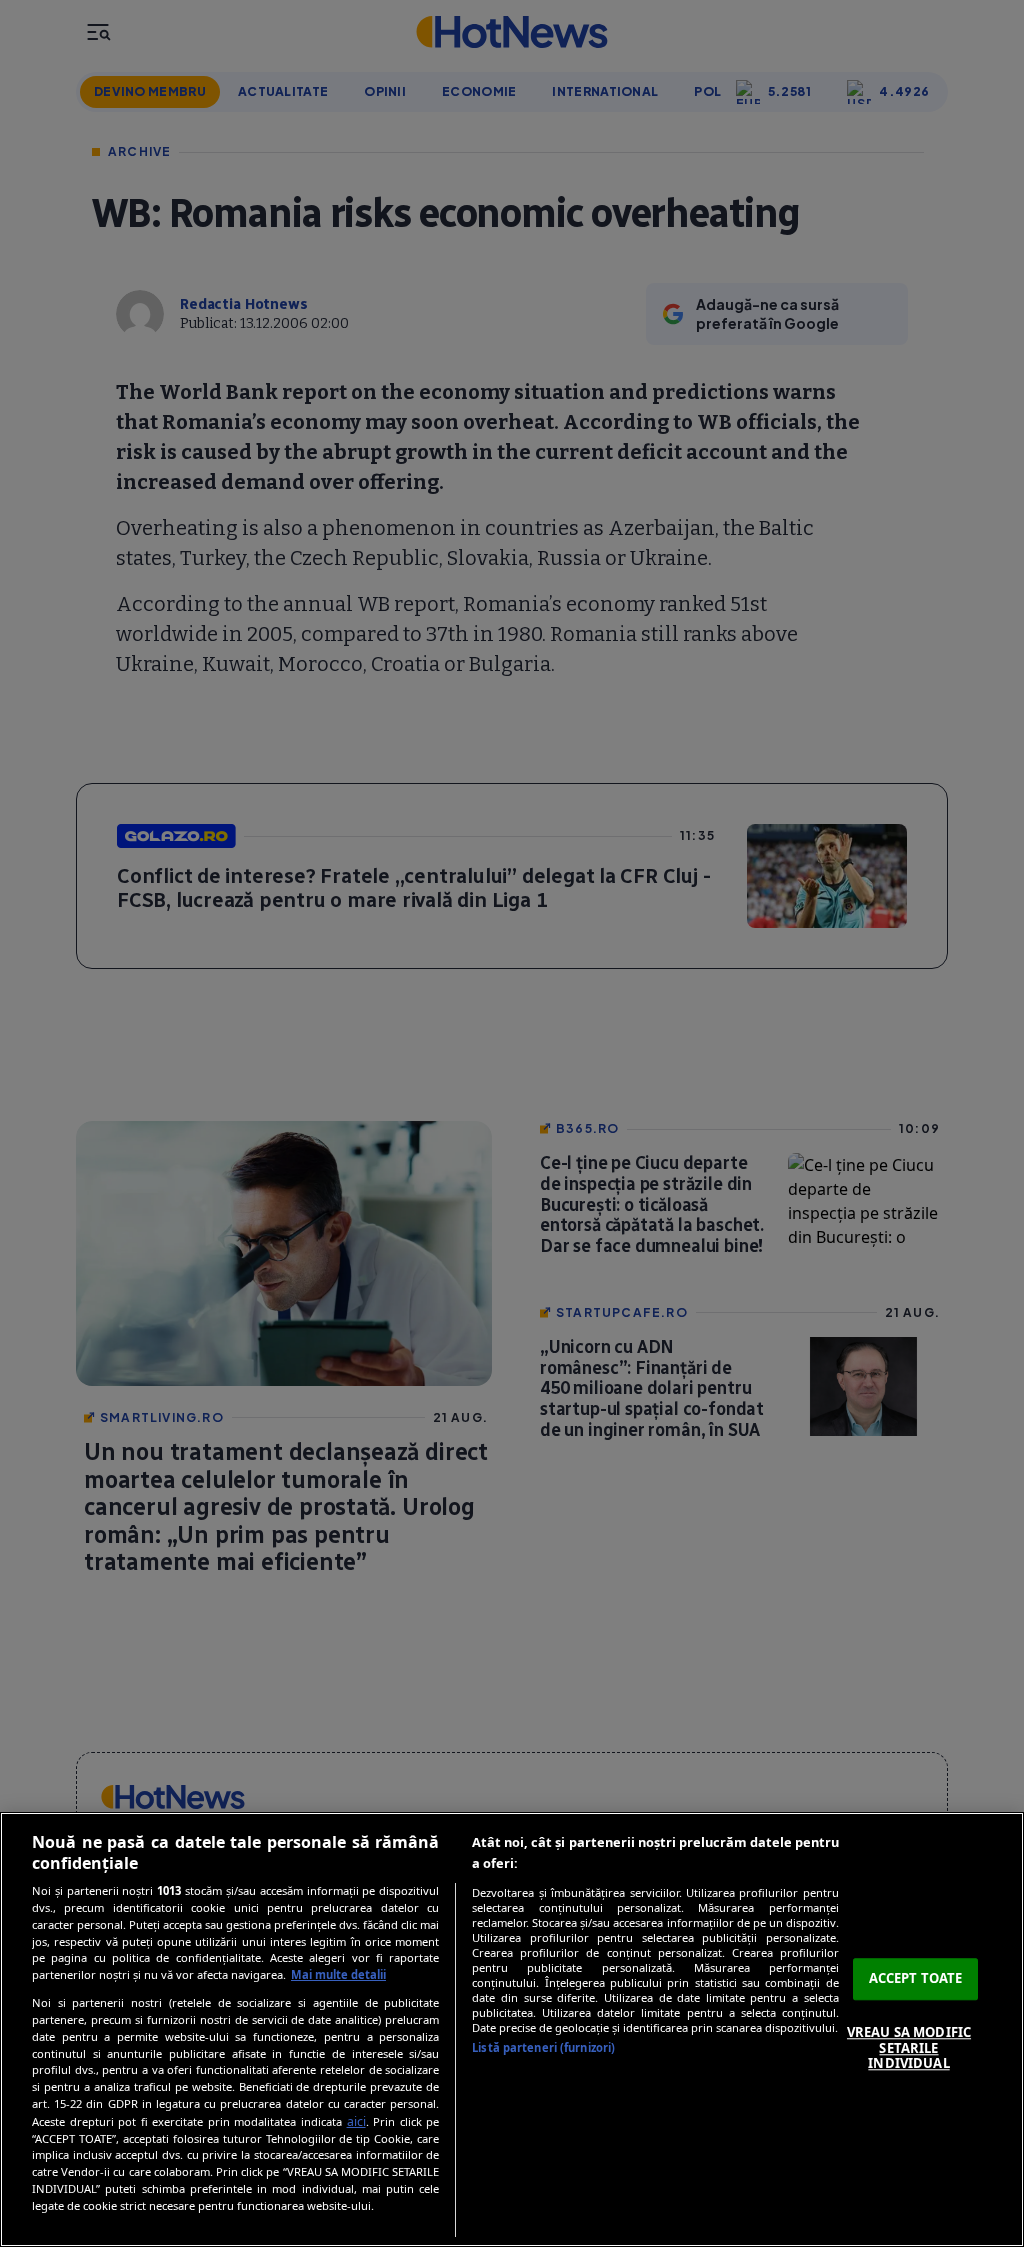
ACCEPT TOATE (916, 1979)
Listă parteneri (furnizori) (543, 2047)
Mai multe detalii (338, 1974)
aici (356, 2121)
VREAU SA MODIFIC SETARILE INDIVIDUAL (909, 2047)
